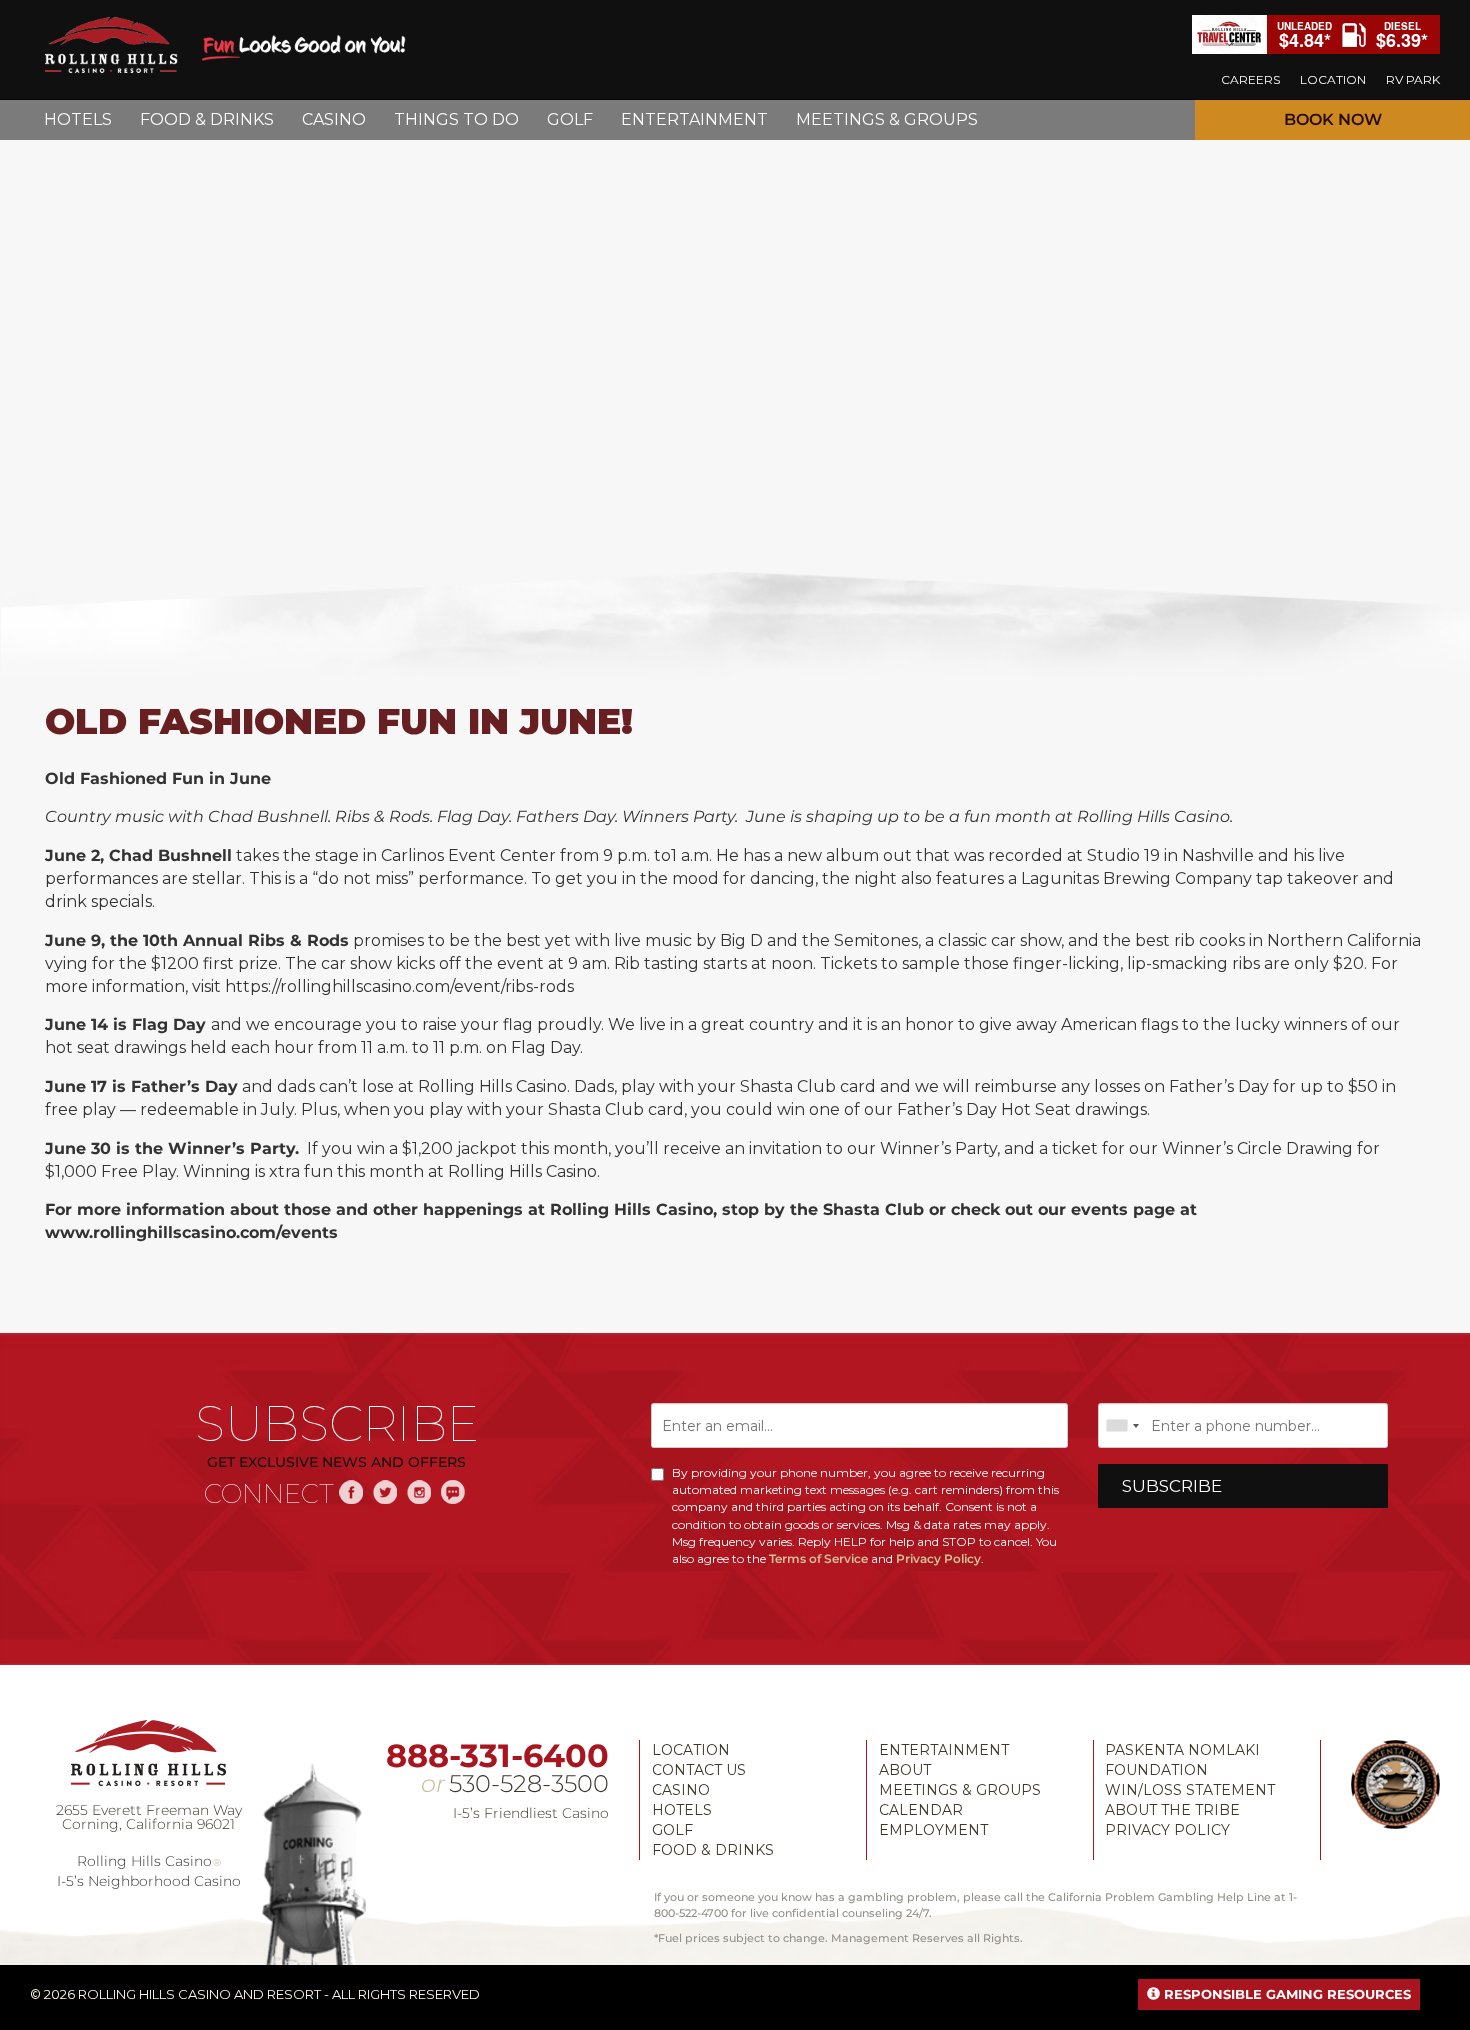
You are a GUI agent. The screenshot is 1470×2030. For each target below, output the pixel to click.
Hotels (682, 1810)
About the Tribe (1172, 1810)
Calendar (921, 1810)
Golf (672, 1830)
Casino (681, 1790)
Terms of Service (818, 1558)
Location (691, 1750)
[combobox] (1122, 1425)
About (905, 1770)
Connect (269, 1494)
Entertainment (944, 1750)
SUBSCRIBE (1172, 1486)
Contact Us (699, 1770)
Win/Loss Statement (1190, 1790)
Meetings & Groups (960, 1790)
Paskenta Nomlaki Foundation (1182, 1760)
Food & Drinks (713, 1850)
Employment (933, 1830)
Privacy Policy (938, 1558)
